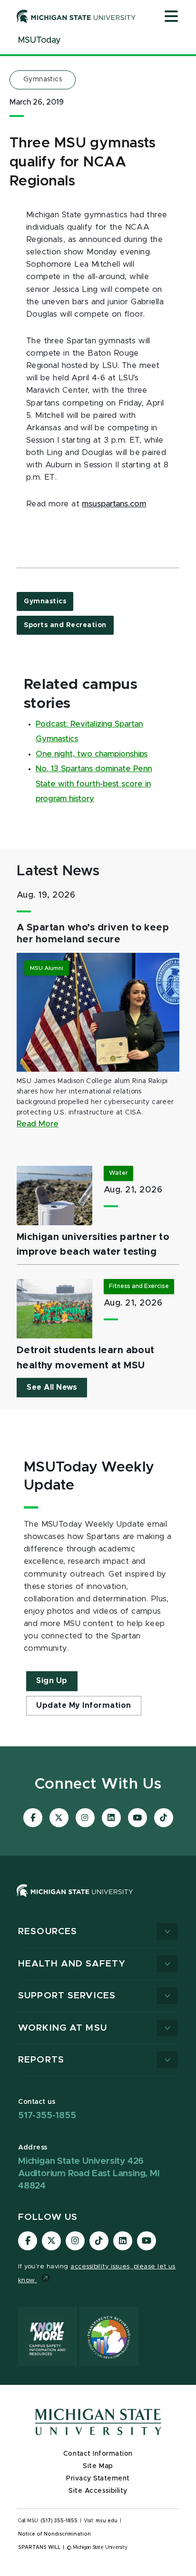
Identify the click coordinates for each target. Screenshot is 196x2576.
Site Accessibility (98, 2491)
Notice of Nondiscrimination (54, 2534)
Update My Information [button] (84, 1705)
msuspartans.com (114, 504)
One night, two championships (92, 754)
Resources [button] (48, 1932)
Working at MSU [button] (63, 2028)
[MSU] (75, 1900)
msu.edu (107, 2521)
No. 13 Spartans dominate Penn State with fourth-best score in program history (94, 784)
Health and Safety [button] (72, 1964)
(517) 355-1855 (59, 2521)
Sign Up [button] (52, 1681)
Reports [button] (41, 2060)
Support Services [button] (67, 1996)
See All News (52, 1387)
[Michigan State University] (76, 16)
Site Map (98, 2466)
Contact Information (98, 2454)
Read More (38, 1124)
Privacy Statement (98, 2479)
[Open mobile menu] (171, 17)
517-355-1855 (47, 2116)
